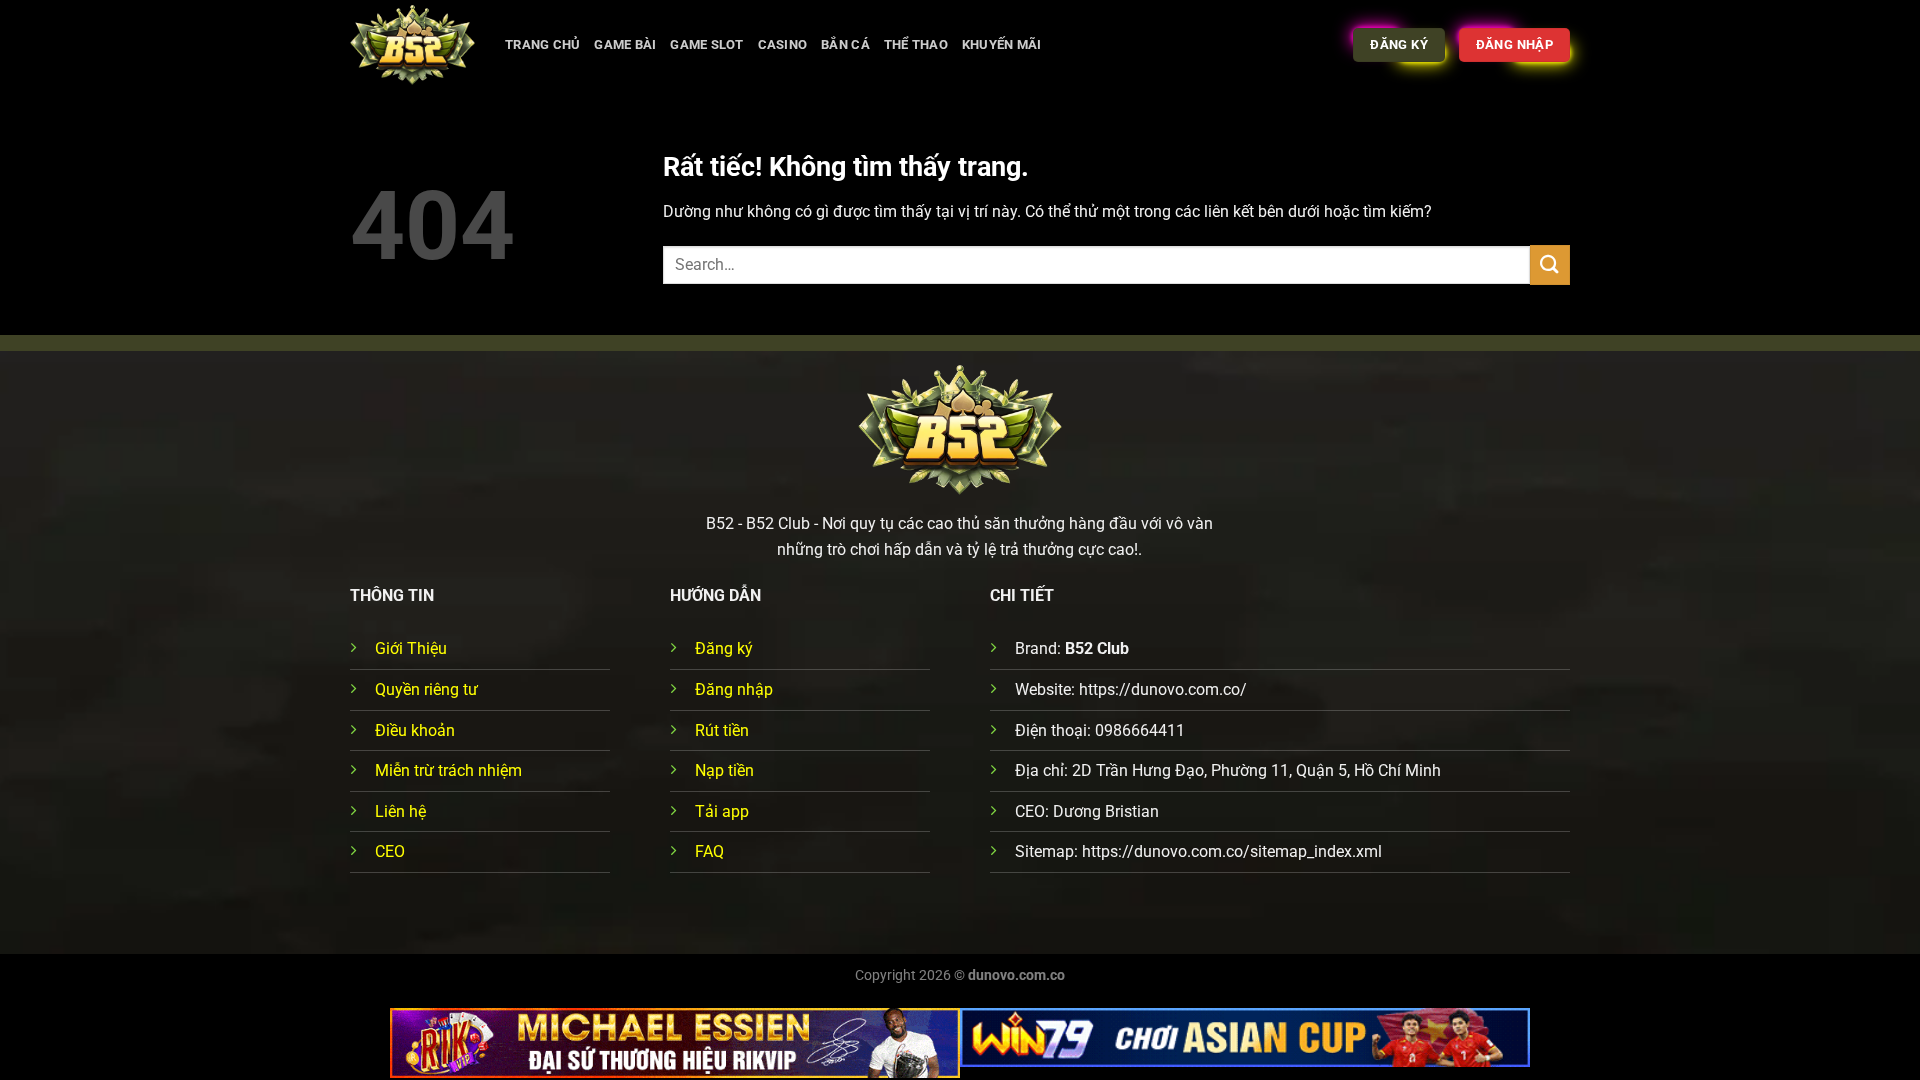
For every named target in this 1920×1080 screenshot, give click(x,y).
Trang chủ (542, 44)
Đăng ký (724, 648)
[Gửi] (1550, 264)
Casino (783, 44)
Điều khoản (415, 730)
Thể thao (916, 44)
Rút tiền (722, 730)
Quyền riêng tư (426, 689)
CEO (390, 851)
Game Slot (706, 44)
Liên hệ (400, 811)
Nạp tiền (724, 770)
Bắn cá (845, 44)
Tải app (722, 811)
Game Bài (625, 44)
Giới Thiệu (411, 648)
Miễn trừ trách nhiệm (448, 770)
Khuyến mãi (1002, 44)
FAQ (709, 851)
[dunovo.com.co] (412, 45)
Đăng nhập (734, 689)
